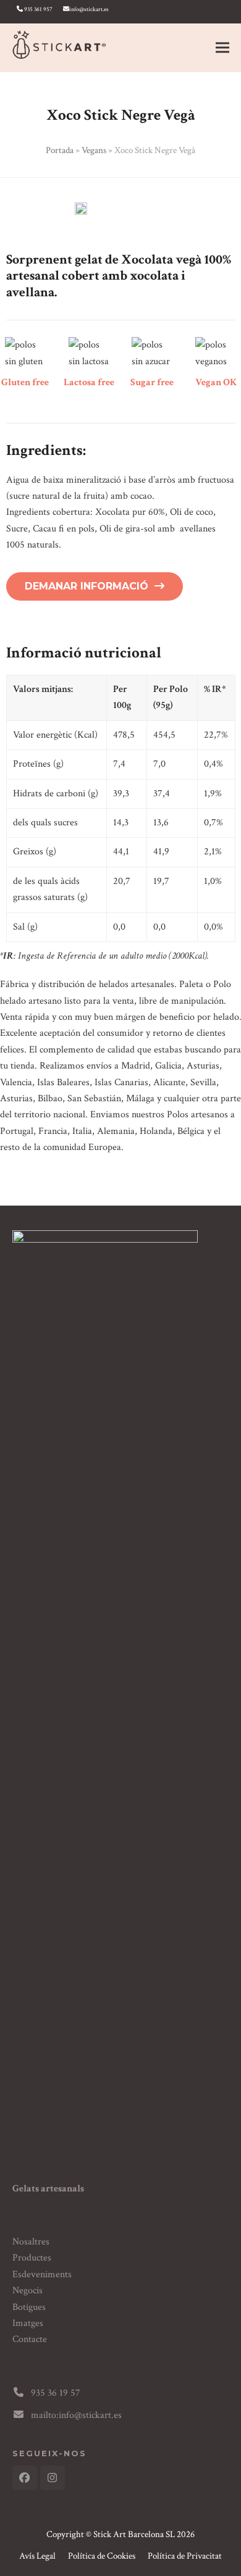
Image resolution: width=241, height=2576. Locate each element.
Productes (32, 2258)
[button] (222, 48)
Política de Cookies (102, 2556)
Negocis (27, 2290)
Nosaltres (31, 2242)
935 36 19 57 (56, 2393)
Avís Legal (37, 2556)
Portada (60, 150)
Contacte (30, 2339)
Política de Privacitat (185, 2556)
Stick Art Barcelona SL (134, 2534)
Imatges (28, 2323)
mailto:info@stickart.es (76, 2415)
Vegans (94, 150)
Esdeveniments (42, 2274)
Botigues (29, 2307)
